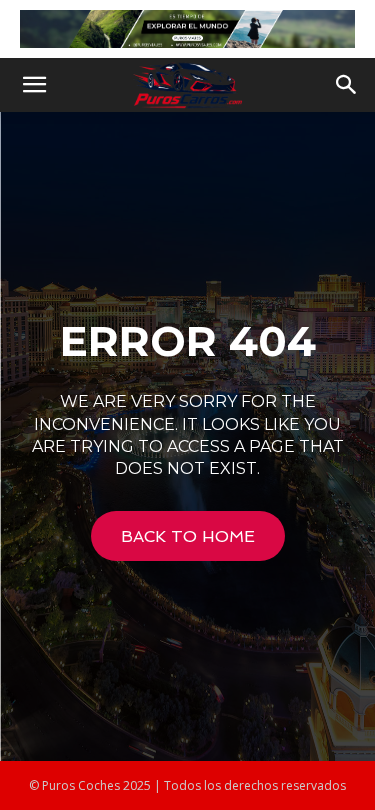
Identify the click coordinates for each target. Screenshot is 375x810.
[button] (34, 85)
